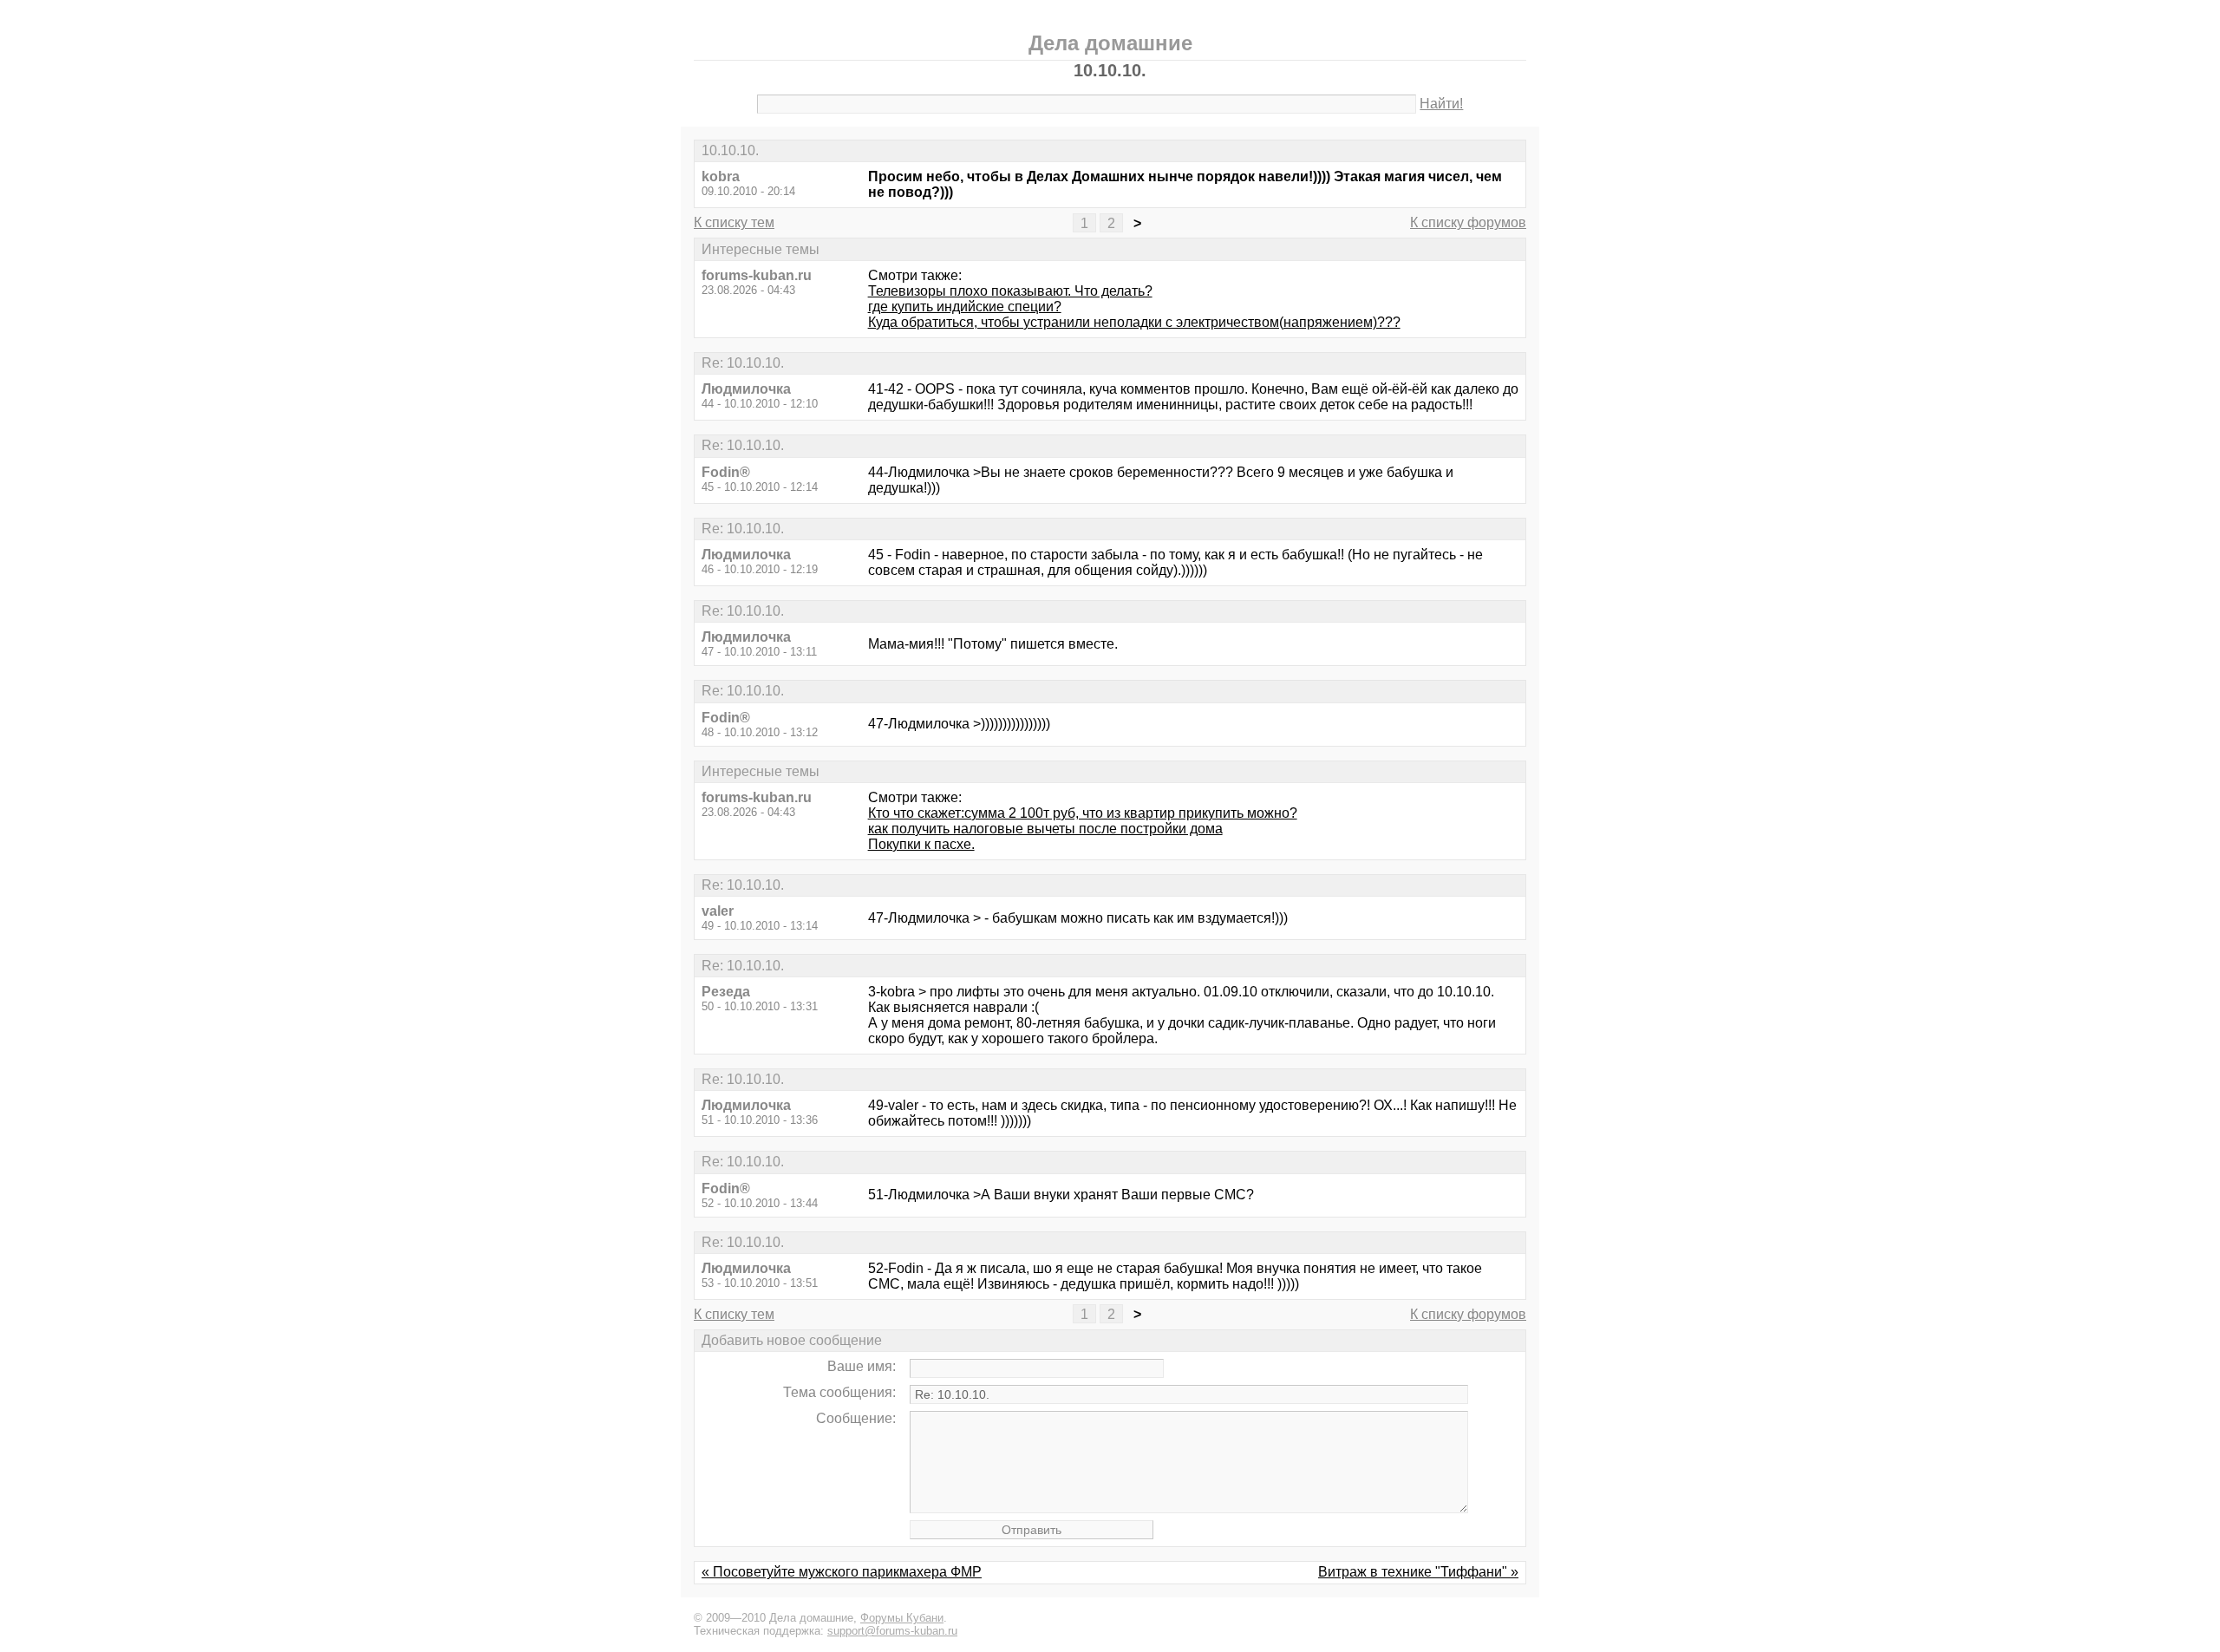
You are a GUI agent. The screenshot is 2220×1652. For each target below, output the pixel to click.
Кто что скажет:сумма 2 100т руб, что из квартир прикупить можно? (1083, 813)
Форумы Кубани (902, 1618)
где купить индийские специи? (965, 307)
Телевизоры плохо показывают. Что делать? (1010, 291)
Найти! (1441, 104)
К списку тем (734, 222)
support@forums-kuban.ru (892, 1631)
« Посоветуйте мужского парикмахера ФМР (842, 1572)
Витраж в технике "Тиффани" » (1418, 1572)
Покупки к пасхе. (921, 844)
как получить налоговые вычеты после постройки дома (1045, 829)
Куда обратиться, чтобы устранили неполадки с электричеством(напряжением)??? (1134, 322)
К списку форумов (1468, 222)
